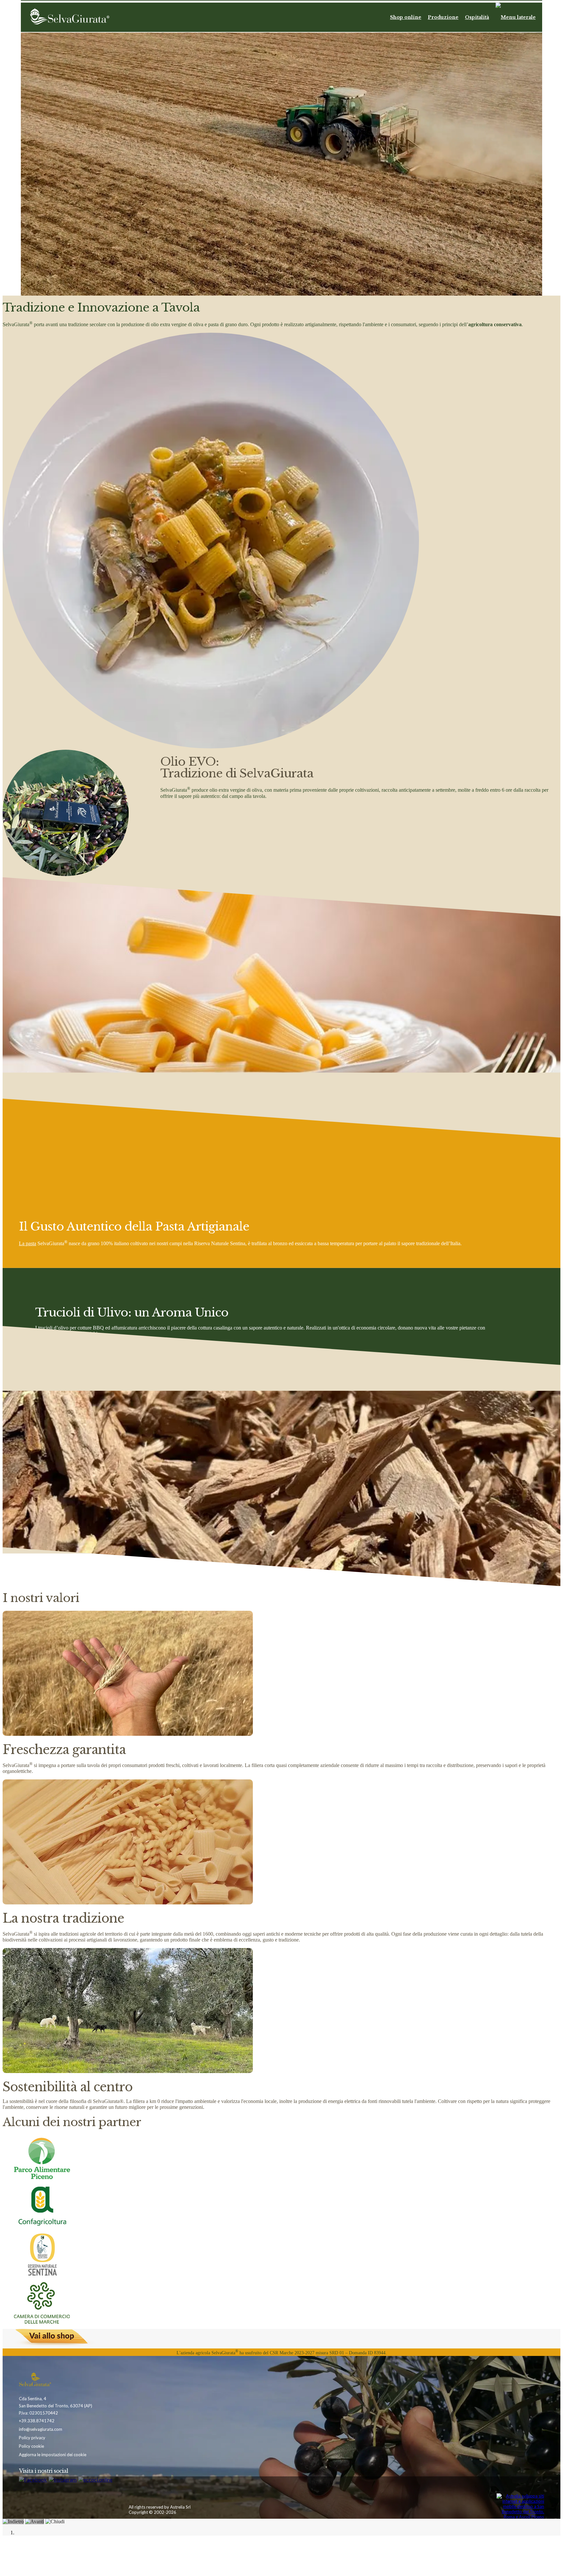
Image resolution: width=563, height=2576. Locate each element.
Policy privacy (32, 2438)
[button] (516, 17)
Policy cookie (31, 2446)
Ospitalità (477, 17)
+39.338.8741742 (37, 2421)
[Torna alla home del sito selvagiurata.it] (70, 17)
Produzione (443, 17)
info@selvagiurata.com (41, 2429)
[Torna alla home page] (48, 2380)
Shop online (406, 17)
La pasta (28, 1243)
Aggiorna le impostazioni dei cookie (53, 2455)
